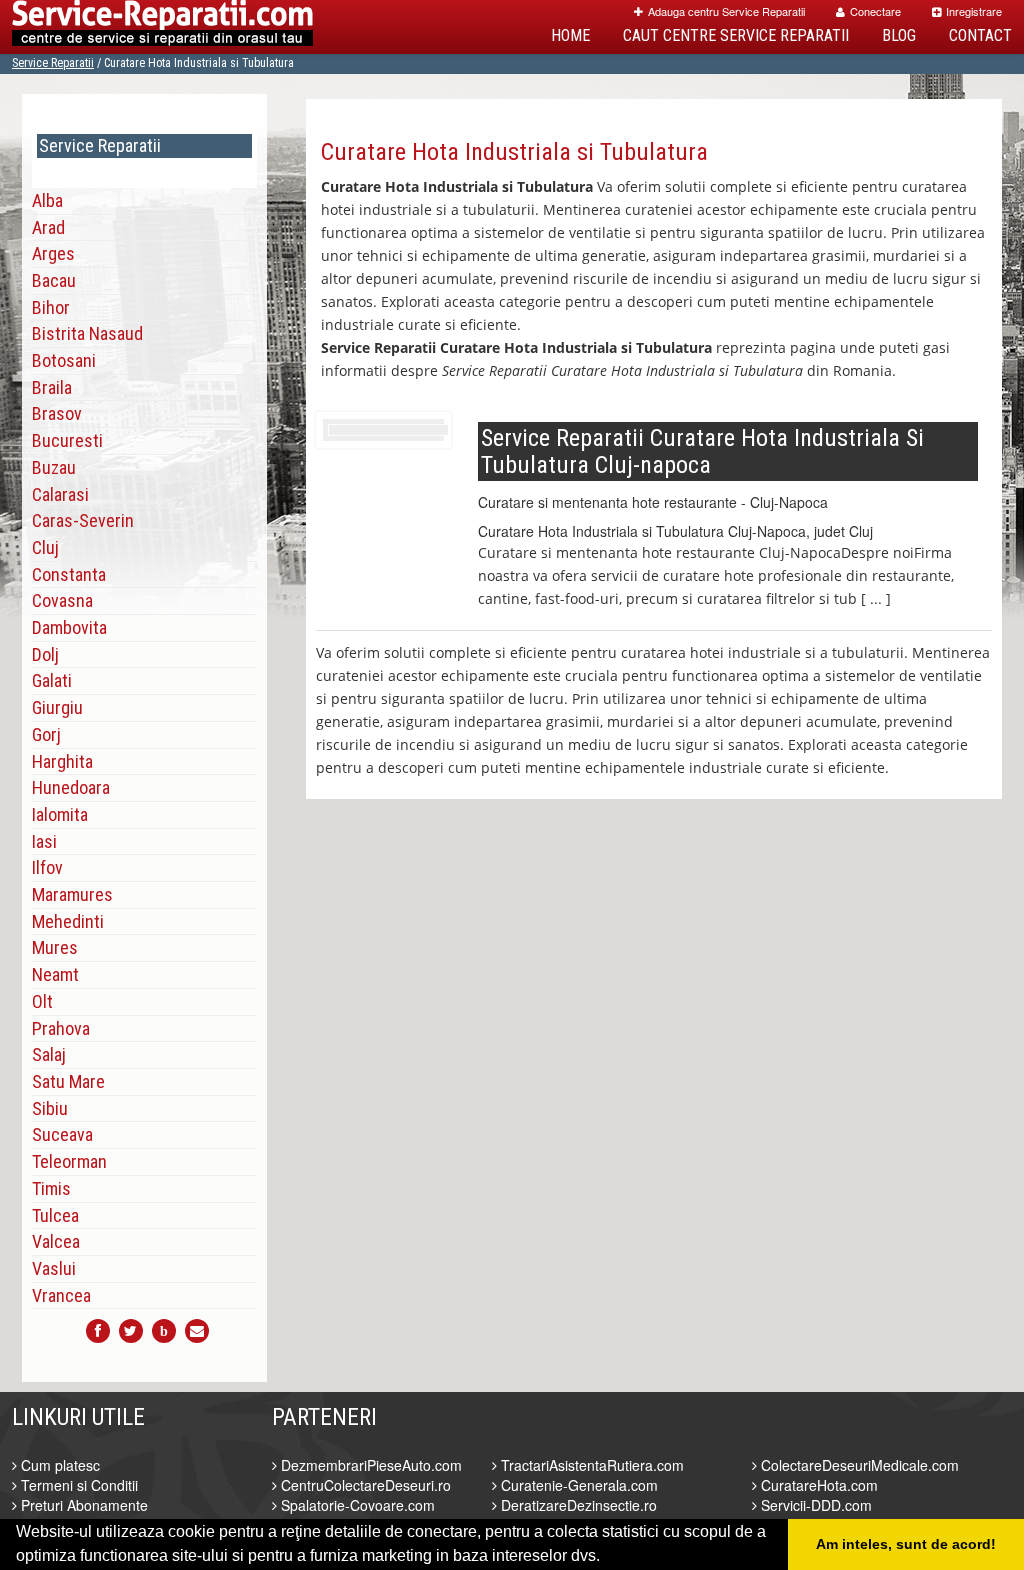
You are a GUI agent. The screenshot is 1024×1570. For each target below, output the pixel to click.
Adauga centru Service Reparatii (726, 11)
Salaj (49, 1054)
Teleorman (69, 1161)
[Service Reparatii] (162, 27)
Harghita (62, 761)
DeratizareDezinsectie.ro (577, 1505)
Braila (52, 387)
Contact (980, 35)
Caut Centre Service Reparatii (736, 35)
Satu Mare (68, 1081)
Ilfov (47, 867)
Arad (48, 227)
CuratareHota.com (817, 1485)
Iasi (44, 841)
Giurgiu (57, 707)
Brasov (57, 413)
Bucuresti (67, 440)
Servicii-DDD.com (814, 1505)
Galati (52, 680)
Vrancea (61, 1295)
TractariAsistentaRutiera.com (590, 1465)
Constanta (69, 574)
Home (570, 35)
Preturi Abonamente (82, 1505)
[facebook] (98, 1331)
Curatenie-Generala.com (577, 1485)
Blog (899, 35)
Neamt (55, 974)
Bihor (51, 307)
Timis (51, 1188)
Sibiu (50, 1108)
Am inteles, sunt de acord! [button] (906, 1544)
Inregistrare (974, 11)
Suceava (62, 1134)
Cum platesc (58, 1465)
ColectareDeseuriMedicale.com (858, 1465)
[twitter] (131, 1331)
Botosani (64, 360)
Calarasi (60, 494)
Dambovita (69, 627)
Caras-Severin (83, 520)
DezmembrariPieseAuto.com (369, 1465)
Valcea (56, 1241)
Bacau (54, 280)
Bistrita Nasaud (87, 333)
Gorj (46, 734)
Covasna (62, 600)
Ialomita (60, 814)
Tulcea (55, 1215)
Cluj (45, 547)
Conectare (875, 11)
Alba (47, 200)
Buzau (54, 467)
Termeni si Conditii (77, 1485)
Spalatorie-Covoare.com (356, 1505)
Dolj (45, 654)
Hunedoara (71, 787)
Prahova (61, 1028)
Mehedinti (68, 921)
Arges (53, 253)
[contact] (197, 1331)
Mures (55, 947)
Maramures (72, 894)
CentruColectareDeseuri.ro (364, 1485)
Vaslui (54, 1268)
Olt (42, 1001)
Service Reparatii (53, 63)
